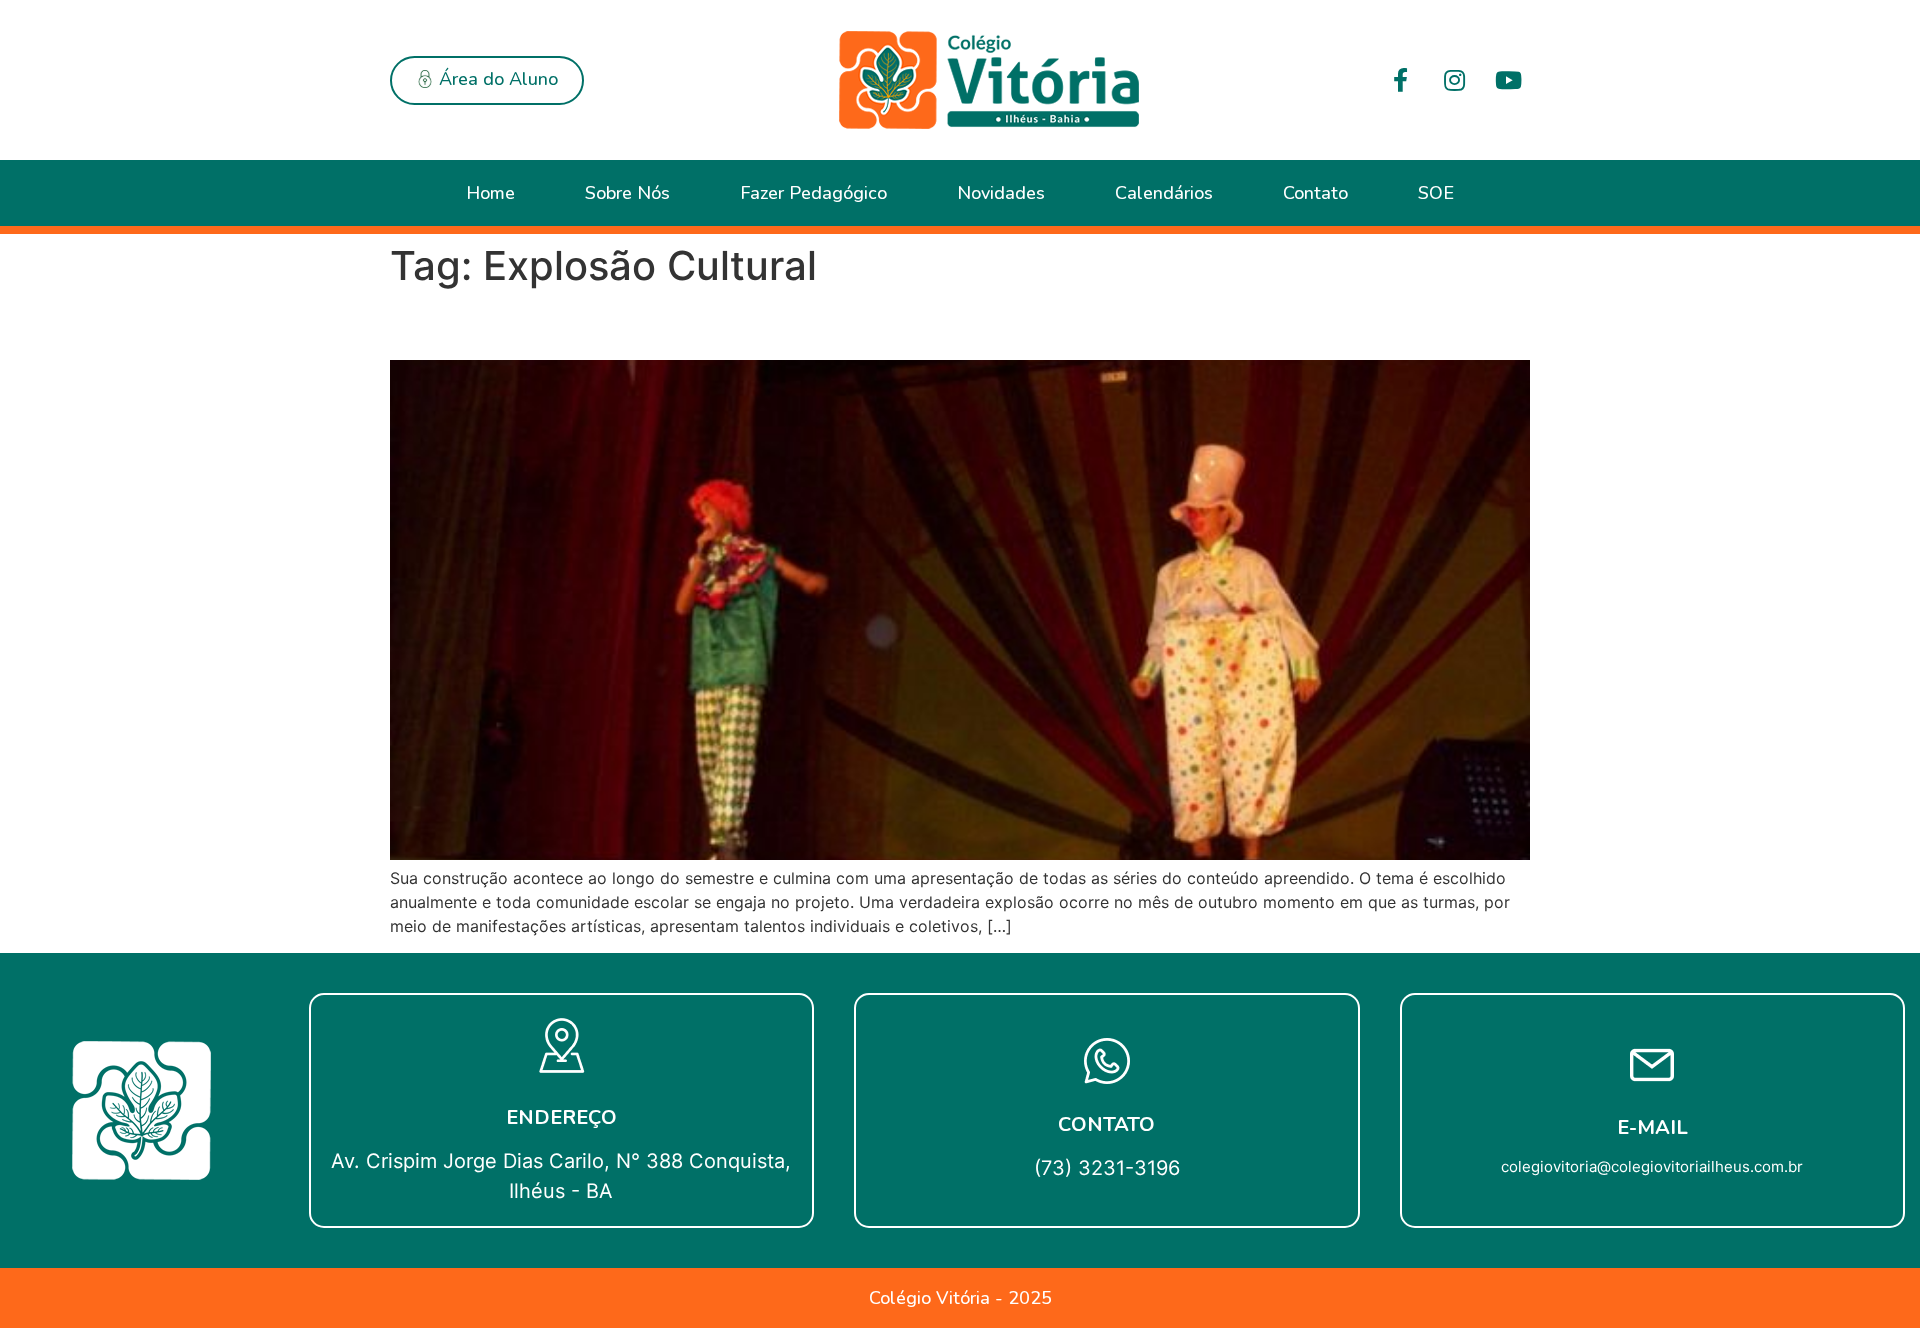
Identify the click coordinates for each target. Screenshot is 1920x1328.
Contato (1315, 193)
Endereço (561, 1117)
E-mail (1652, 1127)
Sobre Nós (627, 193)
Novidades (1001, 193)
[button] (487, 80)
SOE (1436, 193)
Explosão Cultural (523, 324)
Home (490, 193)
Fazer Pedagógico (813, 193)
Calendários (1164, 193)
